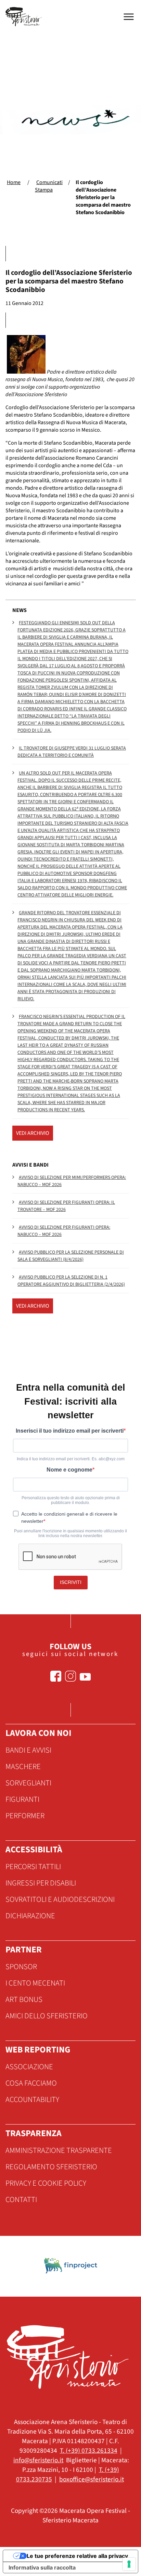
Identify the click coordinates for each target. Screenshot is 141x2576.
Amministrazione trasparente (59, 2150)
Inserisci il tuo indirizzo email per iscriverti (70, 1431)
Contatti (21, 2200)
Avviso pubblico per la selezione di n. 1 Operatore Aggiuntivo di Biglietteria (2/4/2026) (71, 1281)
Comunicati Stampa (49, 186)
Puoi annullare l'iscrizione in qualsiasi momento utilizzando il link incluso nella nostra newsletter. (70, 1533)
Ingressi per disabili (41, 1883)
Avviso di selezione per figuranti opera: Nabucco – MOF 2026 (64, 1231)
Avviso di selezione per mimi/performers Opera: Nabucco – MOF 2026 (72, 1181)
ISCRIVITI (71, 1582)
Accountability (32, 2100)
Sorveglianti (28, 1783)
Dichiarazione (30, 1916)
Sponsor (21, 1967)
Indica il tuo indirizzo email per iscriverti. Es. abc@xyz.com (71, 1459)
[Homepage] (25, 17)
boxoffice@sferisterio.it (92, 2479)
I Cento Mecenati (35, 1983)
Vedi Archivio (33, 1133)
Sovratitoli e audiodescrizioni (60, 1899)
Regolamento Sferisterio (51, 2167)
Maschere (23, 1767)
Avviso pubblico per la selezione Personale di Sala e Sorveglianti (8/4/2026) (71, 1256)
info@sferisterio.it (38, 2460)
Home (14, 182)
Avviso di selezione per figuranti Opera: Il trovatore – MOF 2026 (66, 1206)
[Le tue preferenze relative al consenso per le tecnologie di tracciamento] (129, 2564)
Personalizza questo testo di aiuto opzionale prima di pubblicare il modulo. (71, 1500)
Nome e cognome (69, 1470)
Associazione (29, 2067)
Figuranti (22, 1799)
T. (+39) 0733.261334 (89, 2451)
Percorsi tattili (33, 1867)
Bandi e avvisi (28, 1750)
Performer (25, 1816)
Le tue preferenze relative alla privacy (77, 2556)
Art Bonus (24, 2000)
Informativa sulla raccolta (42, 2567)
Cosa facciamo (31, 2083)
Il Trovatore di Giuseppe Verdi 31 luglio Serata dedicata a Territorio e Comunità (72, 752)
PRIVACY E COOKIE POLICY (46, 2183)
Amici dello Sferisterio (47, 2016)
